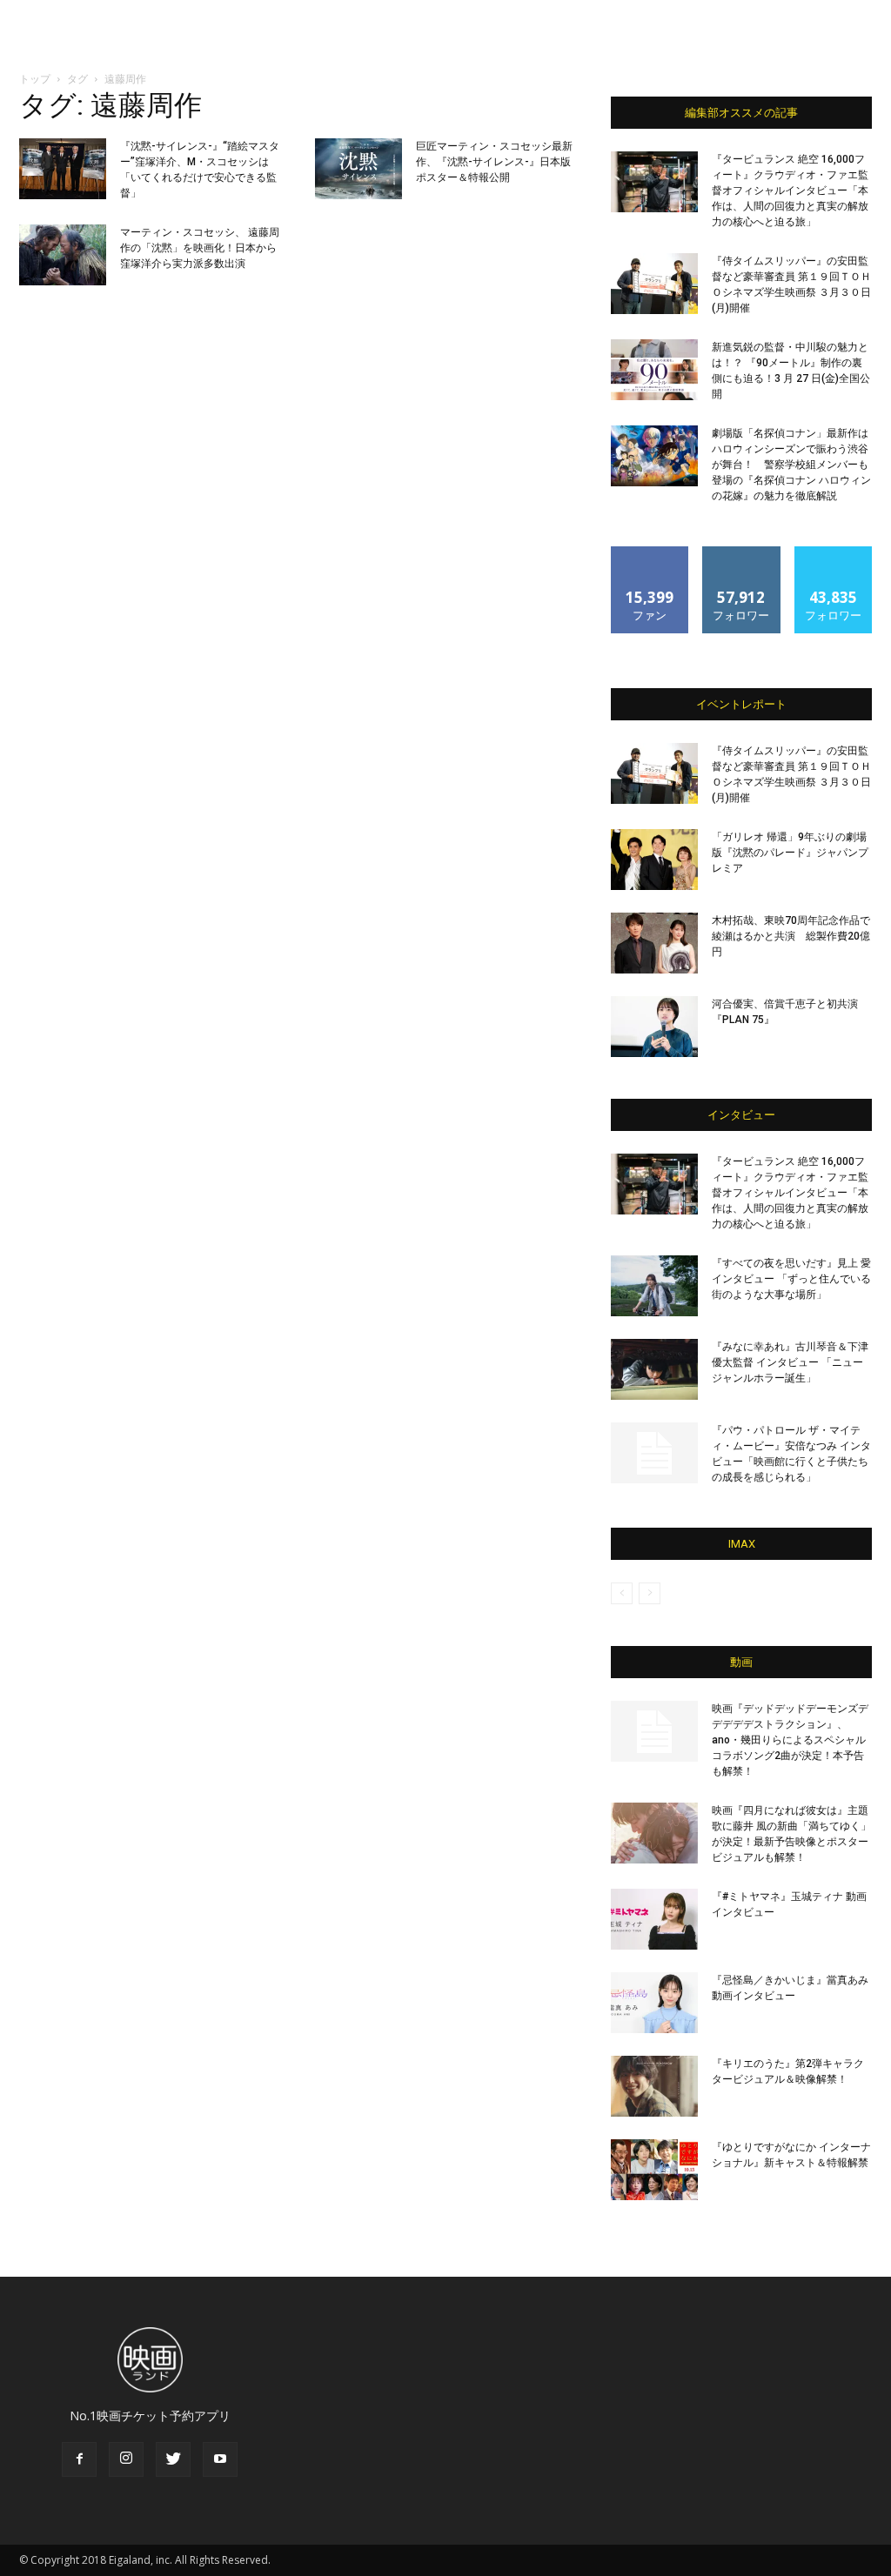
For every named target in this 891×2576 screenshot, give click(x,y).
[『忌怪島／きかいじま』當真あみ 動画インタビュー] (654, 2003)
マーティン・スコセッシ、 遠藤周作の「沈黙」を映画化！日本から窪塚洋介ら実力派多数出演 (200, 248)
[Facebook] (79, 2459)
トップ (35, 79)
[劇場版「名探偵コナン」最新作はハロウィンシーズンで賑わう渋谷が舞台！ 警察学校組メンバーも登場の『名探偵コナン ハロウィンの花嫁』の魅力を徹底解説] (654, 456)
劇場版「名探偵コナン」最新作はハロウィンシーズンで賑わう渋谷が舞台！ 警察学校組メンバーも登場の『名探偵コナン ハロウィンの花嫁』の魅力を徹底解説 (791, 465)
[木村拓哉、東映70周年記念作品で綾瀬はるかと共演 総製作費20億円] (654, 943)
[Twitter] (173, 2459)
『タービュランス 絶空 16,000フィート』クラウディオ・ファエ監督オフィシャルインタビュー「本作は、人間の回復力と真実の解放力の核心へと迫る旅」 (790, 191)
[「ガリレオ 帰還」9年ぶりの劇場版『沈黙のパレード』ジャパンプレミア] (654, 860)
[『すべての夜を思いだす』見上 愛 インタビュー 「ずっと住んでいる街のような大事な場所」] (654, 1286)
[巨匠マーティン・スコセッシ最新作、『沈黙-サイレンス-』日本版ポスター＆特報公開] (358, 169)
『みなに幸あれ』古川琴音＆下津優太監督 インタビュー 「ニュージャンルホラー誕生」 (790, 1362)
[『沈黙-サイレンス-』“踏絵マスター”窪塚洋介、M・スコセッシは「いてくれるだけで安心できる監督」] (63, 169)
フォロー (741, 553)
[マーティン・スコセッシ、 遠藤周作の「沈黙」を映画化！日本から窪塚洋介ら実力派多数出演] (63, 255)
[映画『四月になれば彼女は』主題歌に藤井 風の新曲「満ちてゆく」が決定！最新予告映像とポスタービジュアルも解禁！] (654, 1833)
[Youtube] (220, 2459)
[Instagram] (126, 2459)
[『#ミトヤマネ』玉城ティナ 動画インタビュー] (654, 1919)
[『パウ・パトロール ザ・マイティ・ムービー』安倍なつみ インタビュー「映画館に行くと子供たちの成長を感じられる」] (654, 1453)
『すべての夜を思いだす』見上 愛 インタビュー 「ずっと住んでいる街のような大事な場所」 (791, 1279)
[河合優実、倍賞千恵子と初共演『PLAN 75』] (654, 1027)
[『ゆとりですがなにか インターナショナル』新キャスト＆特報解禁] (654, 2170)
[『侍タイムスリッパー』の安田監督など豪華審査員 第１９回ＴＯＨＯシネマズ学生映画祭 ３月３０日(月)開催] (654, 284)
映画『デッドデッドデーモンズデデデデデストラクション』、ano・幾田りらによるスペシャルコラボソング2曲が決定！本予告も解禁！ (790, 1740)
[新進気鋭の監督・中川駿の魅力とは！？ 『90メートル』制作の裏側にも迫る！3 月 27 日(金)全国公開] (654, 370)
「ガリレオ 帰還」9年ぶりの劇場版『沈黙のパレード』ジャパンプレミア (790, 853)
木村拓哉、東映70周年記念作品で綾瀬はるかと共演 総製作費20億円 (791, 936)
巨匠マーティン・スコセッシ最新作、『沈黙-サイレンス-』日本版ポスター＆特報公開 (494, 162)
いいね (650, 553)
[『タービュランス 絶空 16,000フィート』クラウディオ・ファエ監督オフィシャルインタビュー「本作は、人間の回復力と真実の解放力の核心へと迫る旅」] (654, 182)
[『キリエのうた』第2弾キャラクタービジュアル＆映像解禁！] (654, 2086)
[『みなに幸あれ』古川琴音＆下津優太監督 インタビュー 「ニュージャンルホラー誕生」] (654, 1369)
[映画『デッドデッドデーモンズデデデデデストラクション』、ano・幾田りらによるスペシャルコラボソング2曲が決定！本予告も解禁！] (654, 1731)
